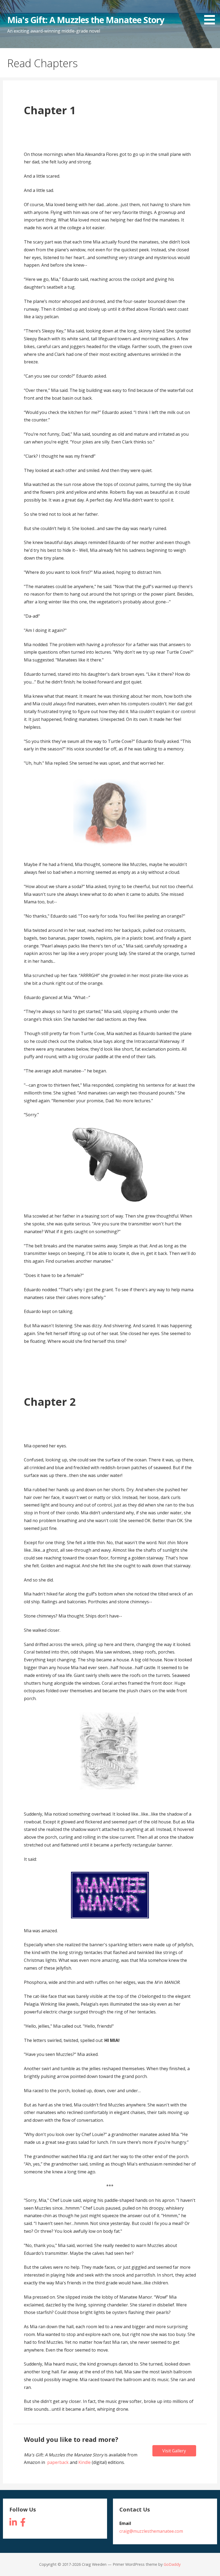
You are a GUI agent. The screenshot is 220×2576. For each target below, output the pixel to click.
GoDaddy (172, 2564)
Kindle (85, 2462)
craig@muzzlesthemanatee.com (151, 2531)
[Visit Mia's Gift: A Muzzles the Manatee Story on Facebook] (23, 2524)
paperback (58, 2462)
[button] (211, 13)
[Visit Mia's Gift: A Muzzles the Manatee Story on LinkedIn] (13, 2524)
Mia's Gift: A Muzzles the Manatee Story (86, 20)
